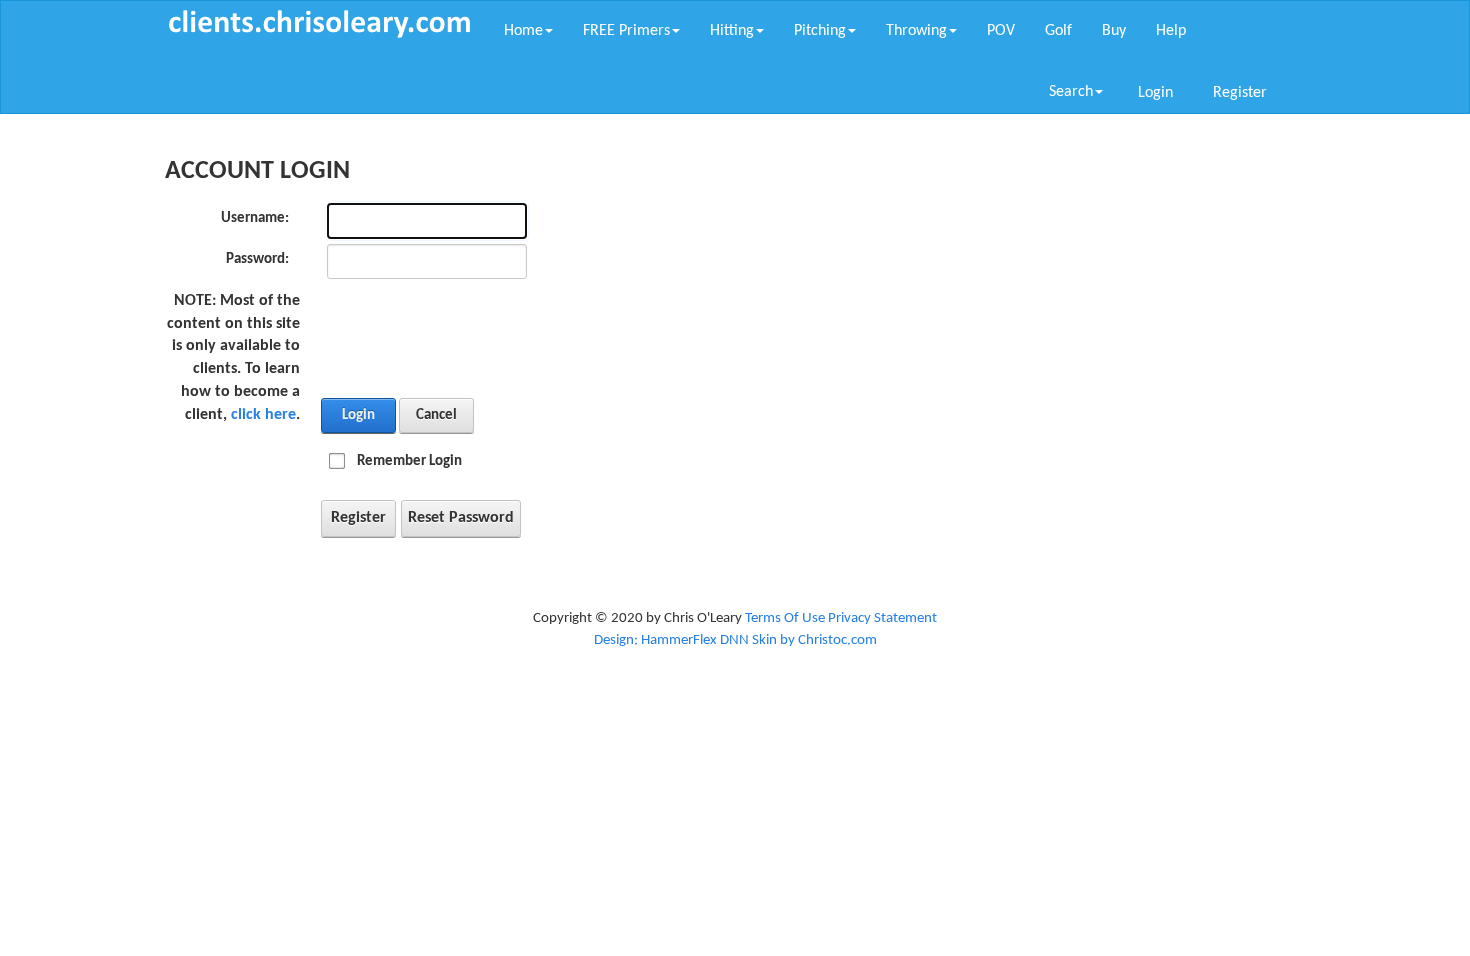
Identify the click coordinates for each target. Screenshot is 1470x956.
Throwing (916, 31)
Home (523, 31)
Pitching (820, 31)
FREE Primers (626, 31)
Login (1155, 93)
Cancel (436, 415)
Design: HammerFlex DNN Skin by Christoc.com (735, 640)
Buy (1114, 31)
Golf (1058, 31)
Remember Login (409, 461)
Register (1240, 93)
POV (1001, 31)
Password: (257, 259)
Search (1071, 92)
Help (1171, 31)
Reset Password (461, 518)
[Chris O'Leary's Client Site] (319, 23)
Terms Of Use (785, 618)
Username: (255, 218)
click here (263, 415)
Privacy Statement (882, 618)
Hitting (732, 31)
